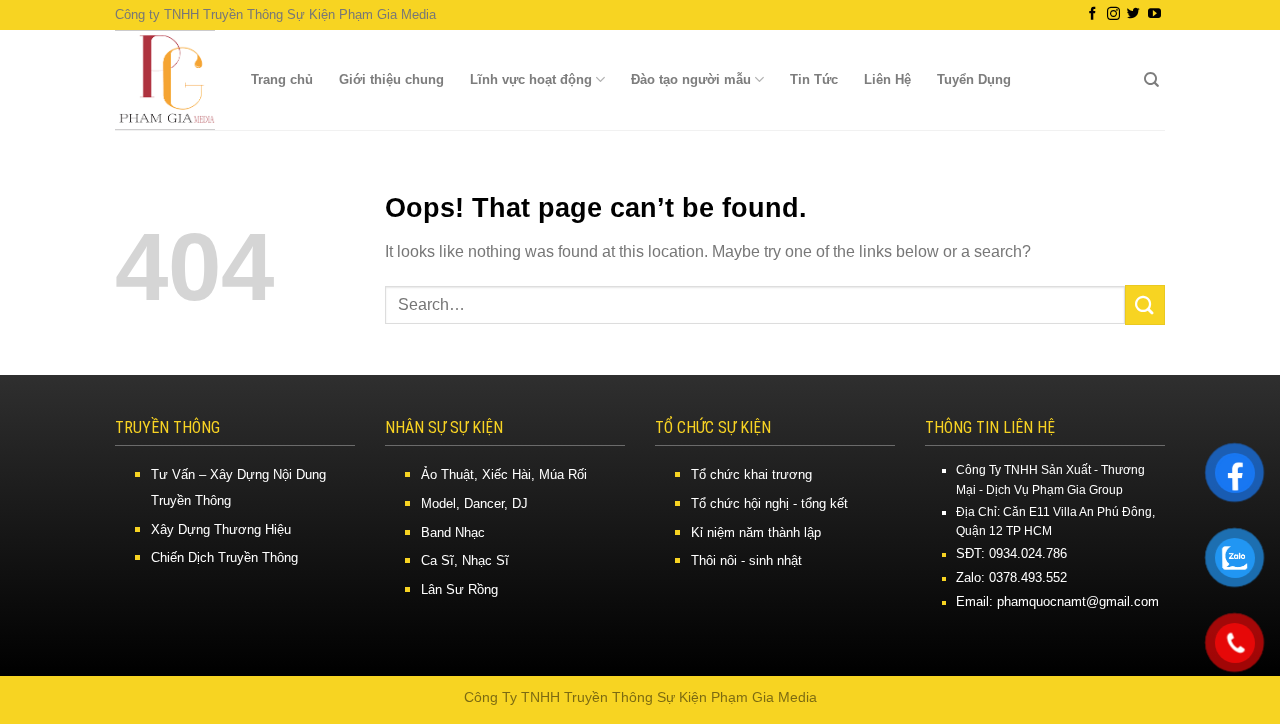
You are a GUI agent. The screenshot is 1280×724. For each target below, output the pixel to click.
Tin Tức (814, 79)
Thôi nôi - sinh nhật (746, 560)
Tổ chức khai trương (751, 474)
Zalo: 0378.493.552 (1011, 577)
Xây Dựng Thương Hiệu (221, 529)
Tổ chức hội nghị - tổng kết (769, 503)
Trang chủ (282, 79)
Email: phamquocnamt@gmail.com (1057, 601)
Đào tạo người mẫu (691, 79)
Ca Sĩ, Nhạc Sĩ (465, 560)
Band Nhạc (453, 532)
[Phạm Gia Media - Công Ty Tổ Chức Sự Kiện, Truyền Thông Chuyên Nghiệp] (165, 80)
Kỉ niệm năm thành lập (756, 532)
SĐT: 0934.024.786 (1011, 553)
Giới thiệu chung (391, 79)
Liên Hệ (887, 79)
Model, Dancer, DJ (474, 503)
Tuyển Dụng (974, 79)
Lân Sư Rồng (459, 589)
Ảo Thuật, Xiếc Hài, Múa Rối (504, 474)
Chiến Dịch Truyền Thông (224, 557)
